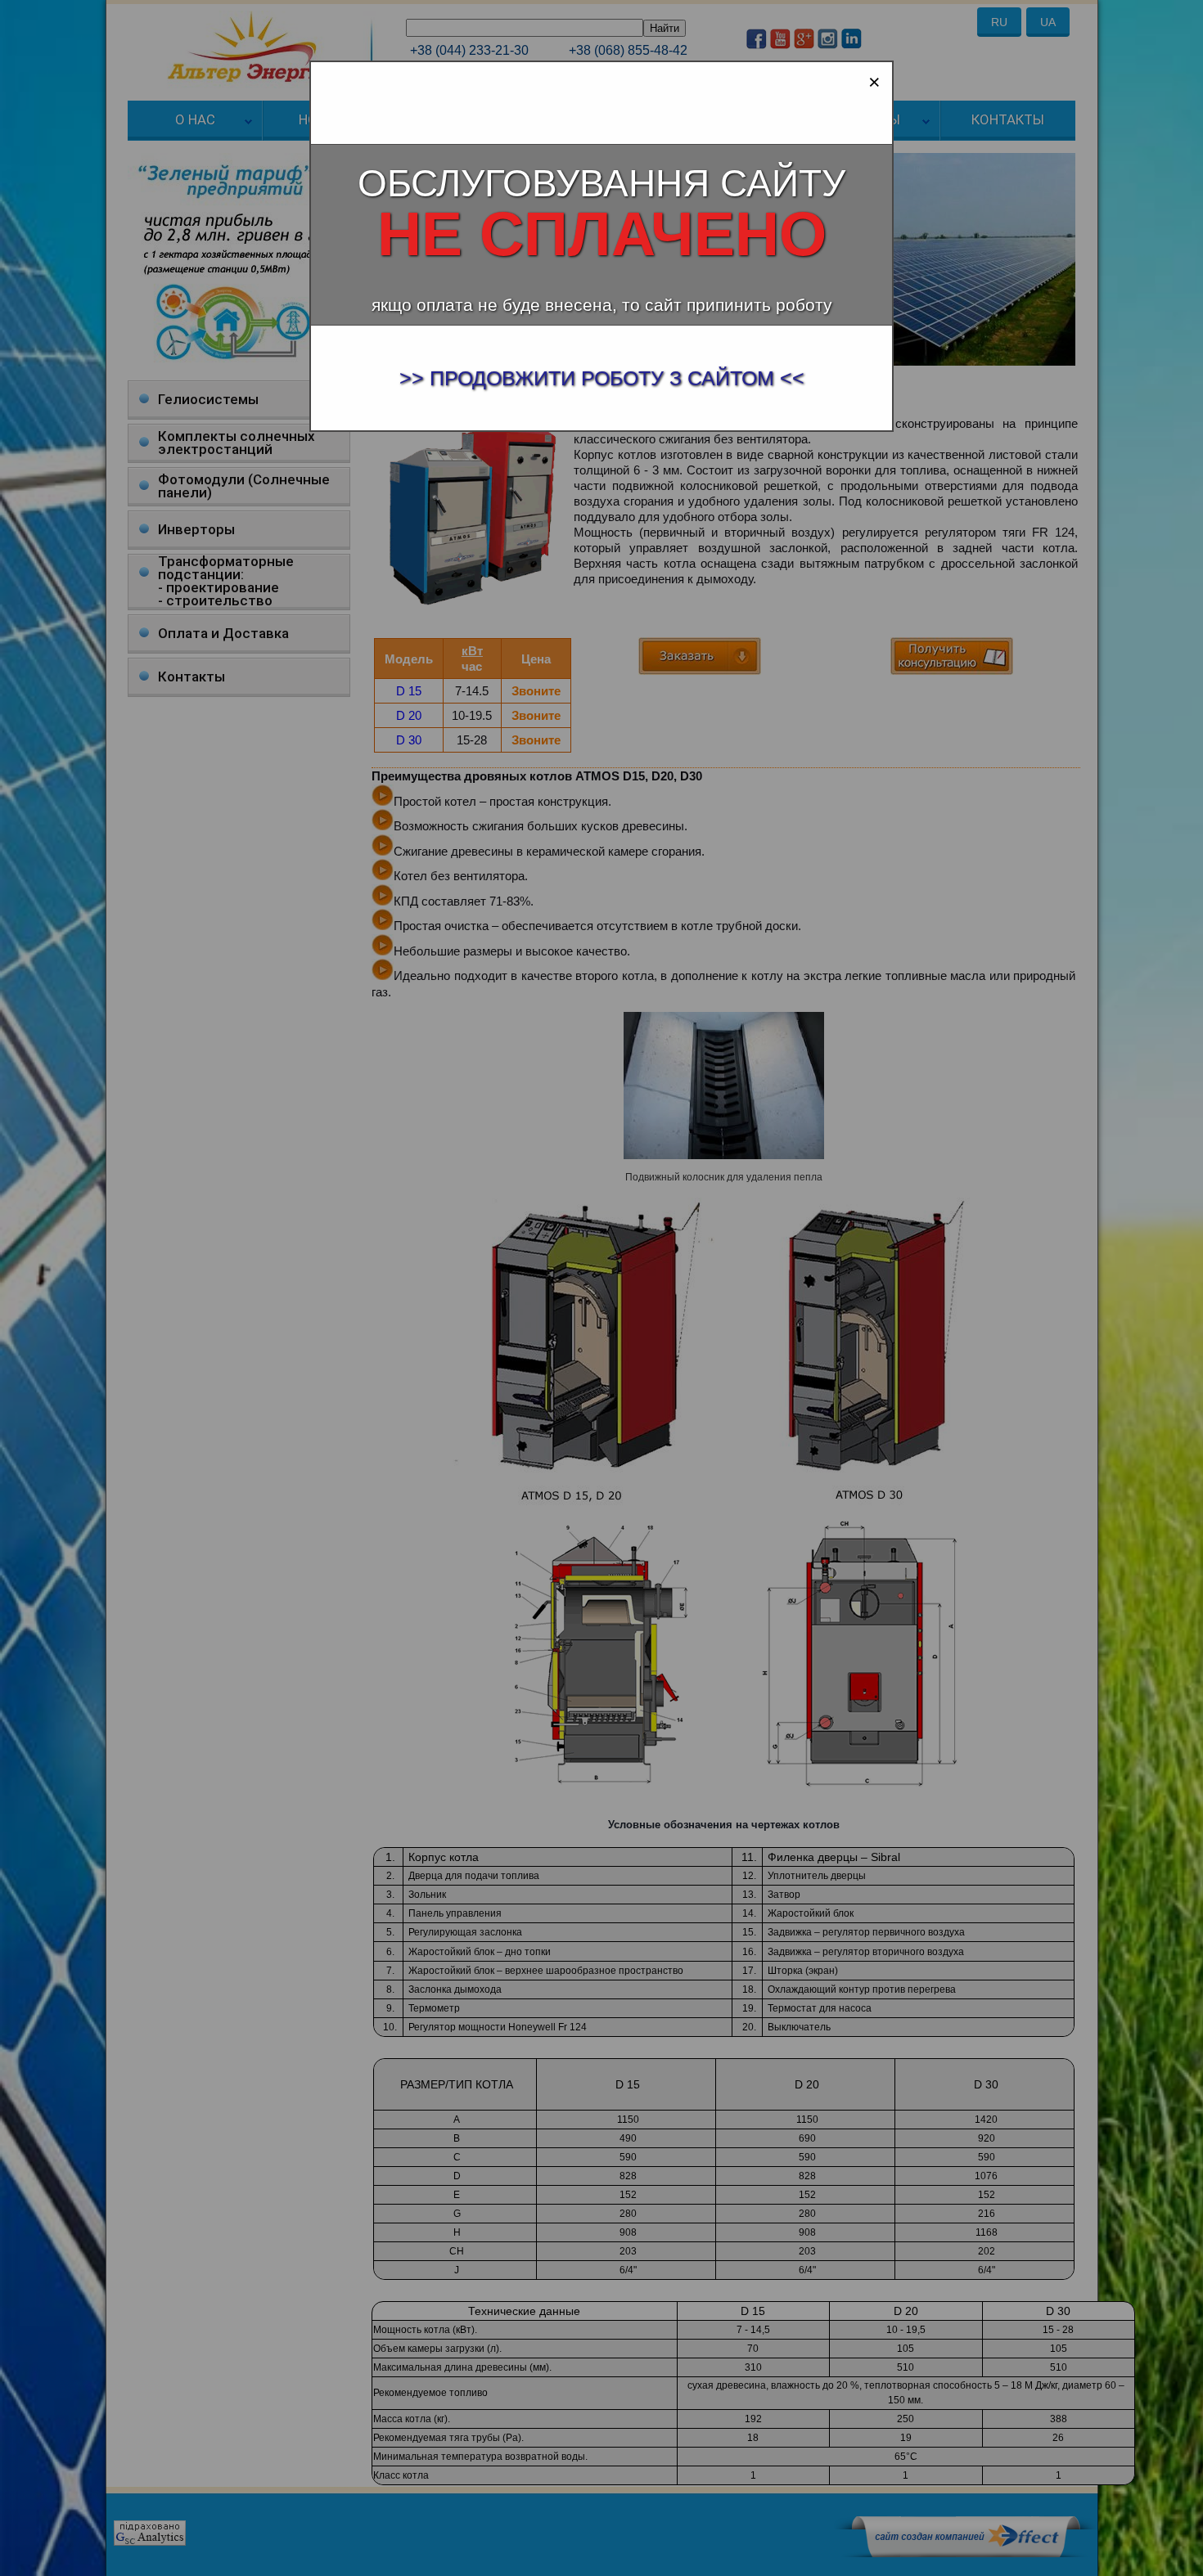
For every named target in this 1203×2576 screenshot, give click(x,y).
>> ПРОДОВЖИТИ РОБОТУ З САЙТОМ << (602, 378)
